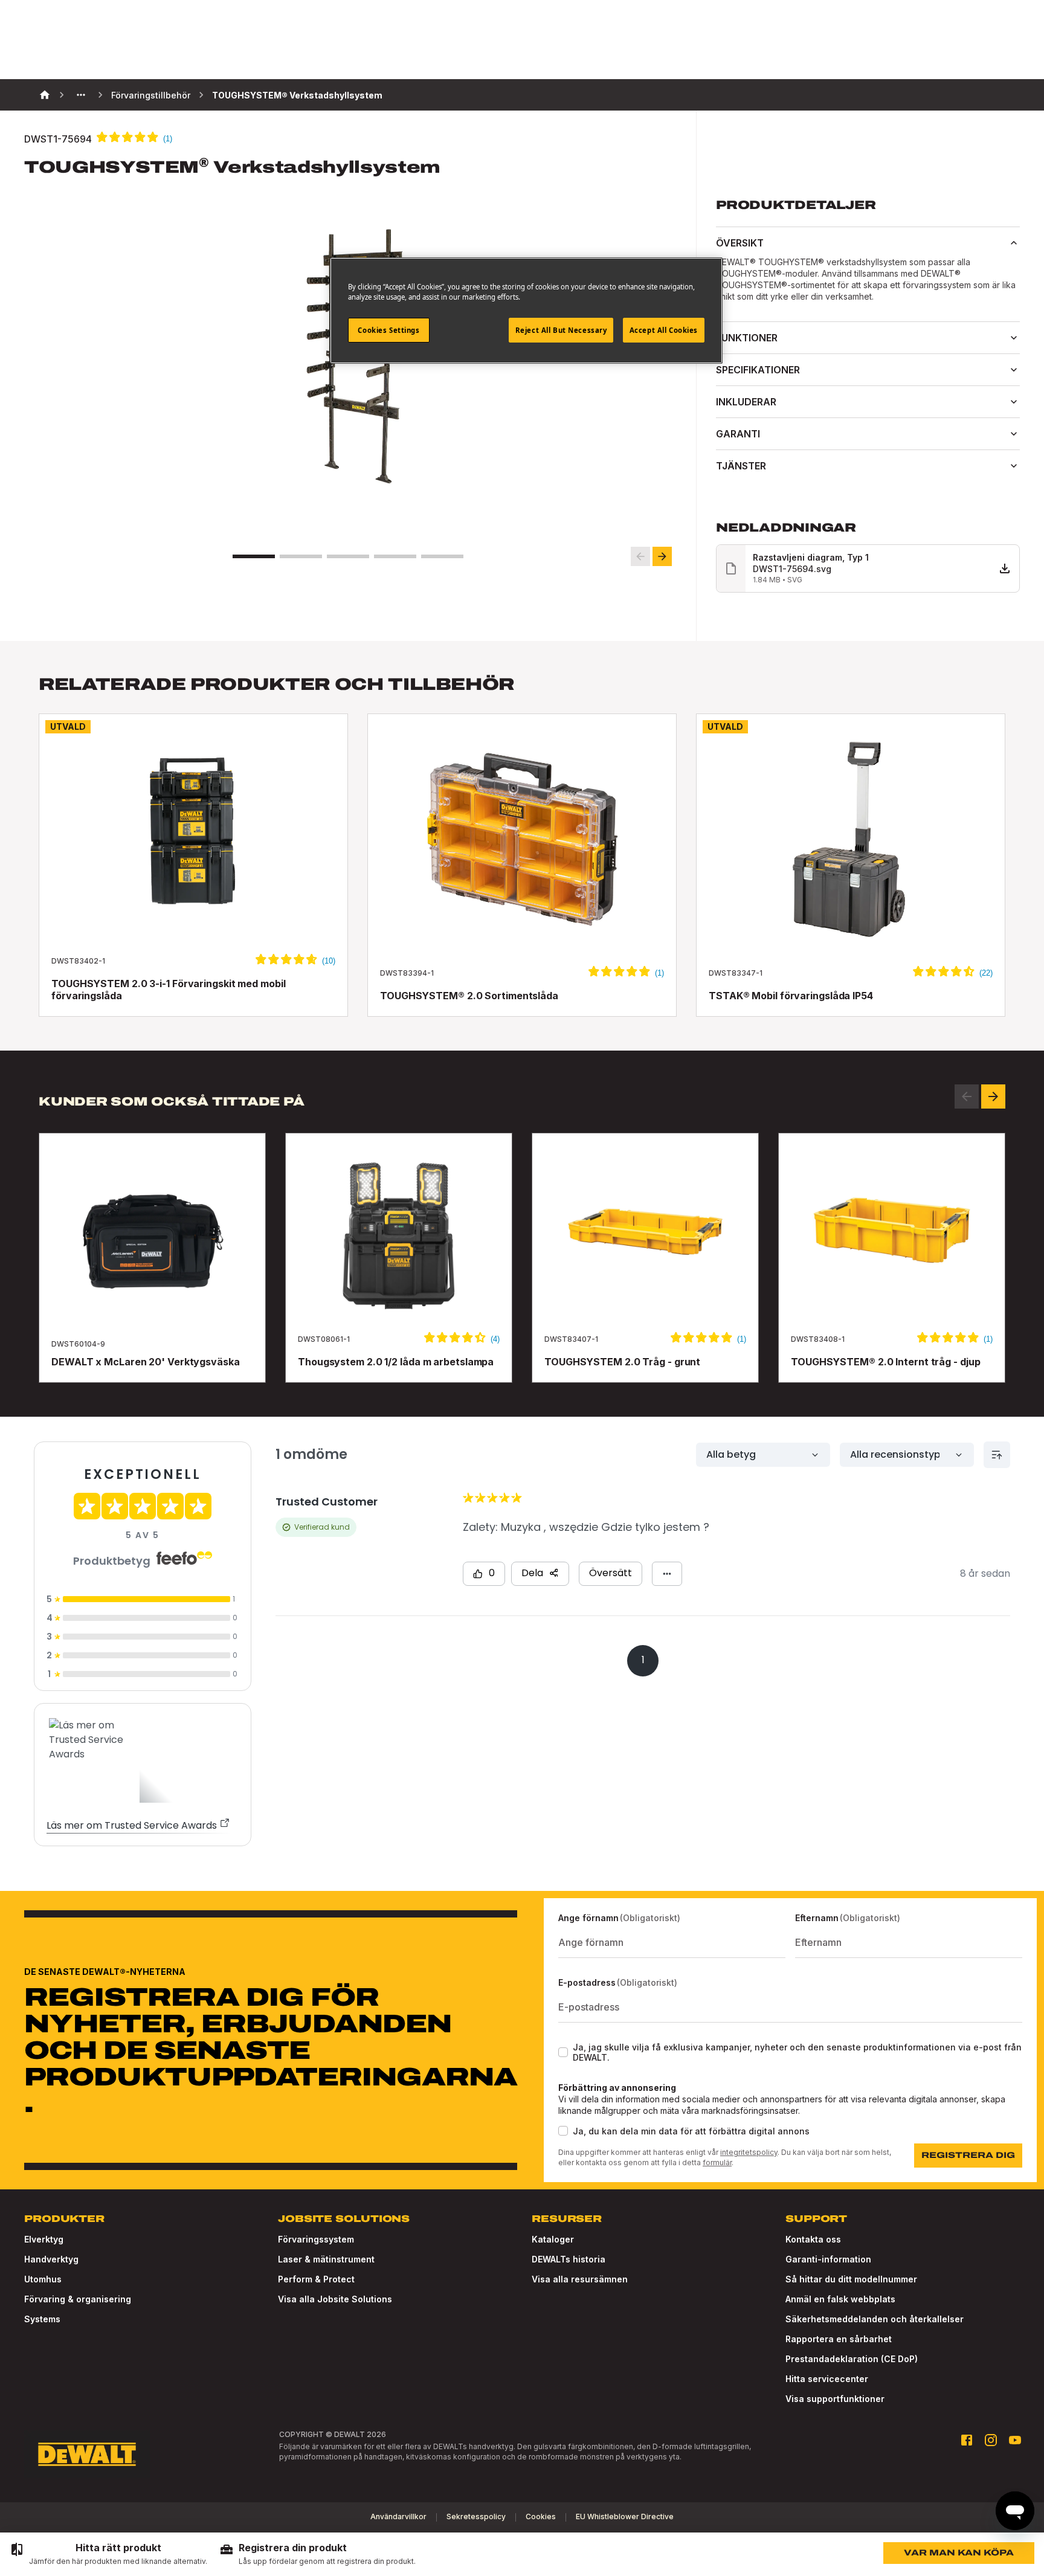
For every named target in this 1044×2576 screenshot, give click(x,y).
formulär (717, 2162)
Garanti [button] (738, 434)
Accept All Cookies (664, 330)
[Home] (45, 95)
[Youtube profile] (1015, 2440)
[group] (108, 2554)
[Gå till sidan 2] (301, 556)
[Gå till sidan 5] (442, 556)
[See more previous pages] (81, 95)
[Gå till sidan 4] (395, 556)
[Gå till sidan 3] (348, 556)
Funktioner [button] (747, 338)
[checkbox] (563, 2052)
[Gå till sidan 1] (254, 556)
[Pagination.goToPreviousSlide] (967, 1096)
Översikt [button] (740, 243)
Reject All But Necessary (561, 330)
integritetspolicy (749, 2152)
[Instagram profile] (991, 2440)
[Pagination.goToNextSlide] (993, 1096)
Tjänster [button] (741, 466)
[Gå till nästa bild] (662, 556)
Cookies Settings (388, 330)
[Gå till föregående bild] (640, 556)
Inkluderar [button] (746, 402)
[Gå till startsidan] (87, 2455)
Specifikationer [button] (758, 370)
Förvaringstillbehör (151, 95)
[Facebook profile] (967, 2440)
